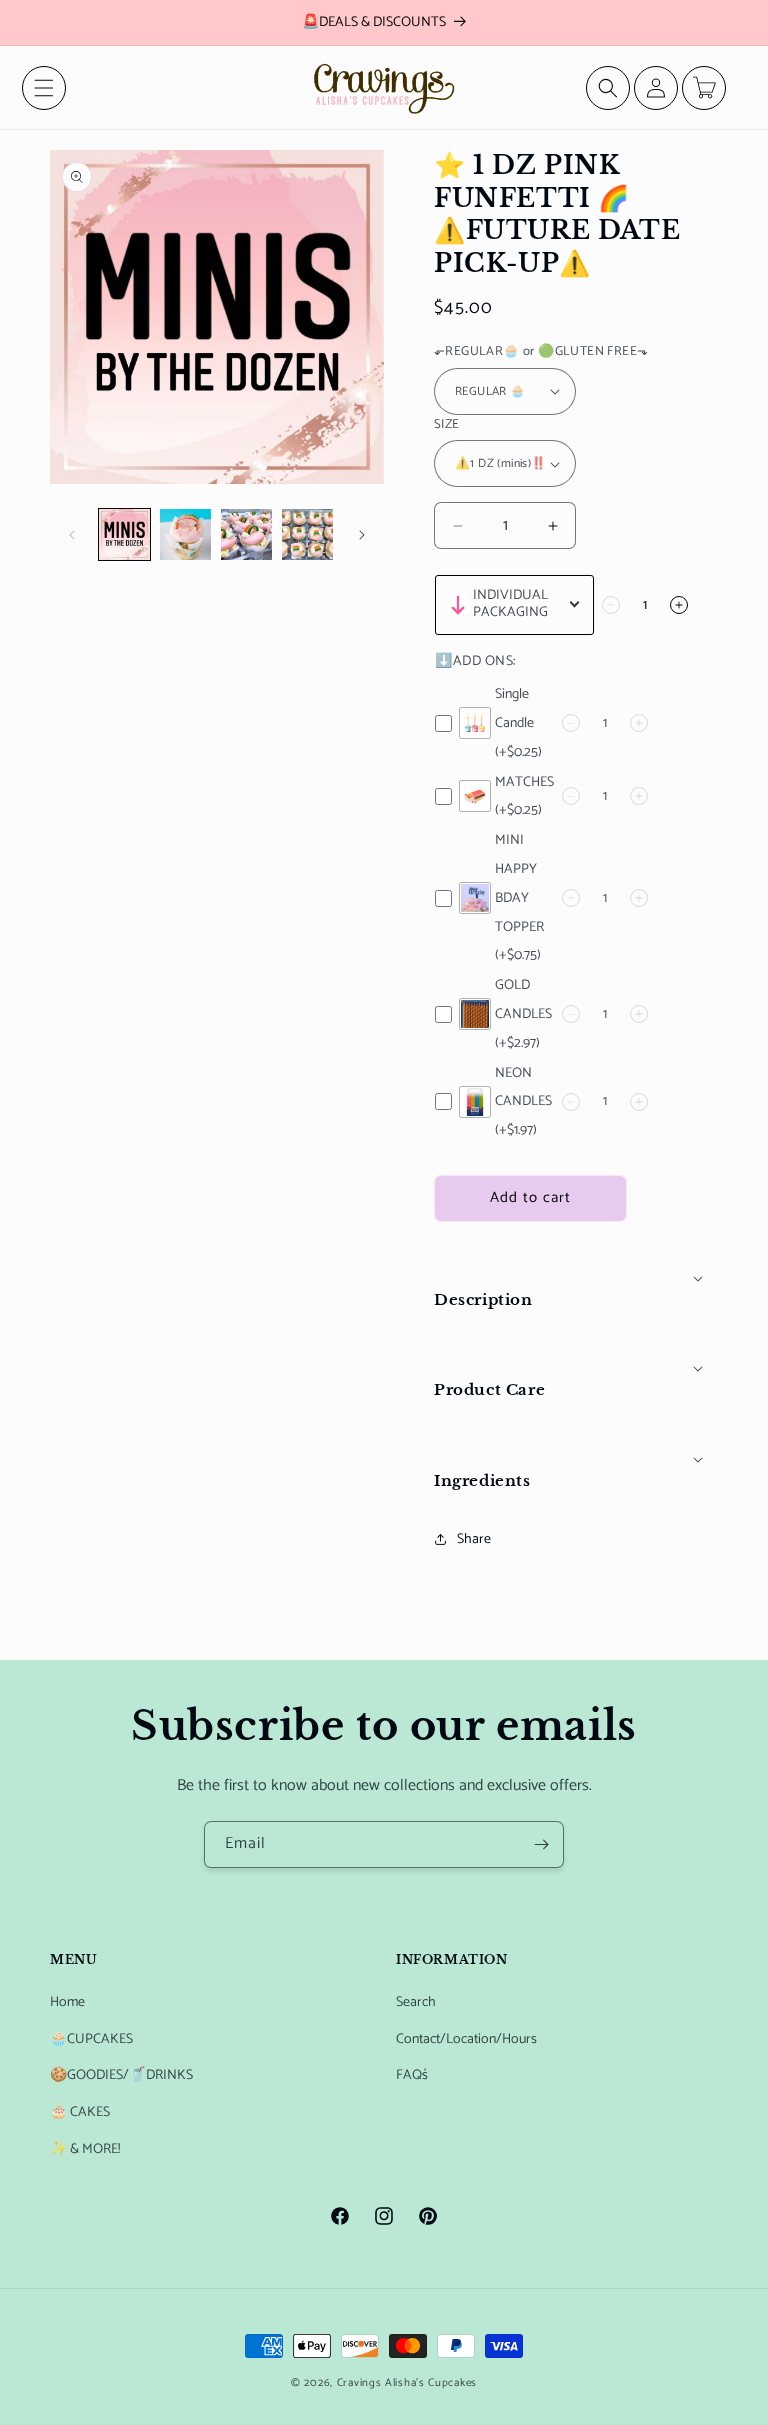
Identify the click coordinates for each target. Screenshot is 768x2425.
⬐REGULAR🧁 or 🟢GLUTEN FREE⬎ (541, 352)
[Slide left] (72, 535)
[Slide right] (362, 535)
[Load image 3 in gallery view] (246, 534)
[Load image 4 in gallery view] (307, 534)
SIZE (447, 425)
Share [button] (474, 1539)
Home (67, 2002)
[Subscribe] (541, 1844)
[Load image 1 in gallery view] (124, 534)
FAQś (412, 2075)
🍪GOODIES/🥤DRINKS (121, 2075)
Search (416, 2002)
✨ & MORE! (85, 2149)
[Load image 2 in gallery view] (185, 534)
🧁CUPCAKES (91, 2039)
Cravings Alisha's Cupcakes (407, 2383)
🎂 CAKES (80, 2112)
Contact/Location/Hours (466, 2039)
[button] (44, 88)
